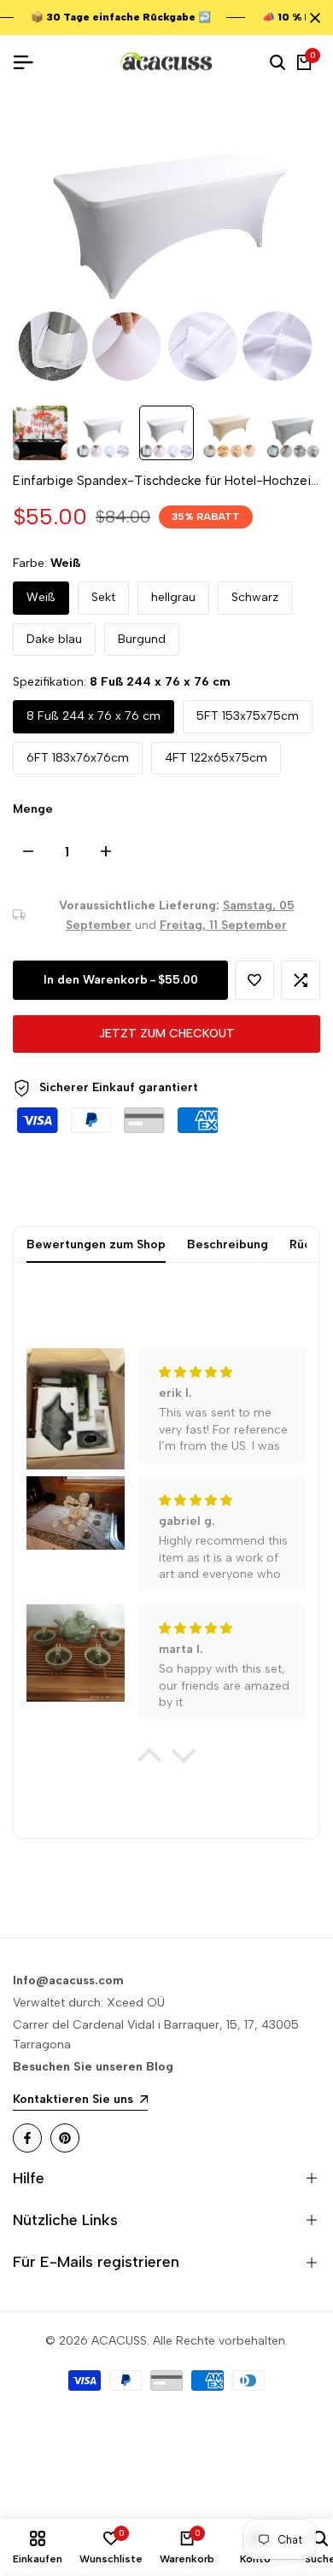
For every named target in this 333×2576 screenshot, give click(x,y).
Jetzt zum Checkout (167, 1034)
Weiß (41, 597)
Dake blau (54, 639)
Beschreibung (228, 1244)
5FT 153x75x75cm (248, 716)
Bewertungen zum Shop (96, 1244)
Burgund (142, 639)
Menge (33, 809)
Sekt (103, 597)
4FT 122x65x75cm (216, 758)
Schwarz (255, 597)
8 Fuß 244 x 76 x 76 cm (93, 716)
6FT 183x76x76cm (78, 758)
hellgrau (173, 597)
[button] (254, 980)
